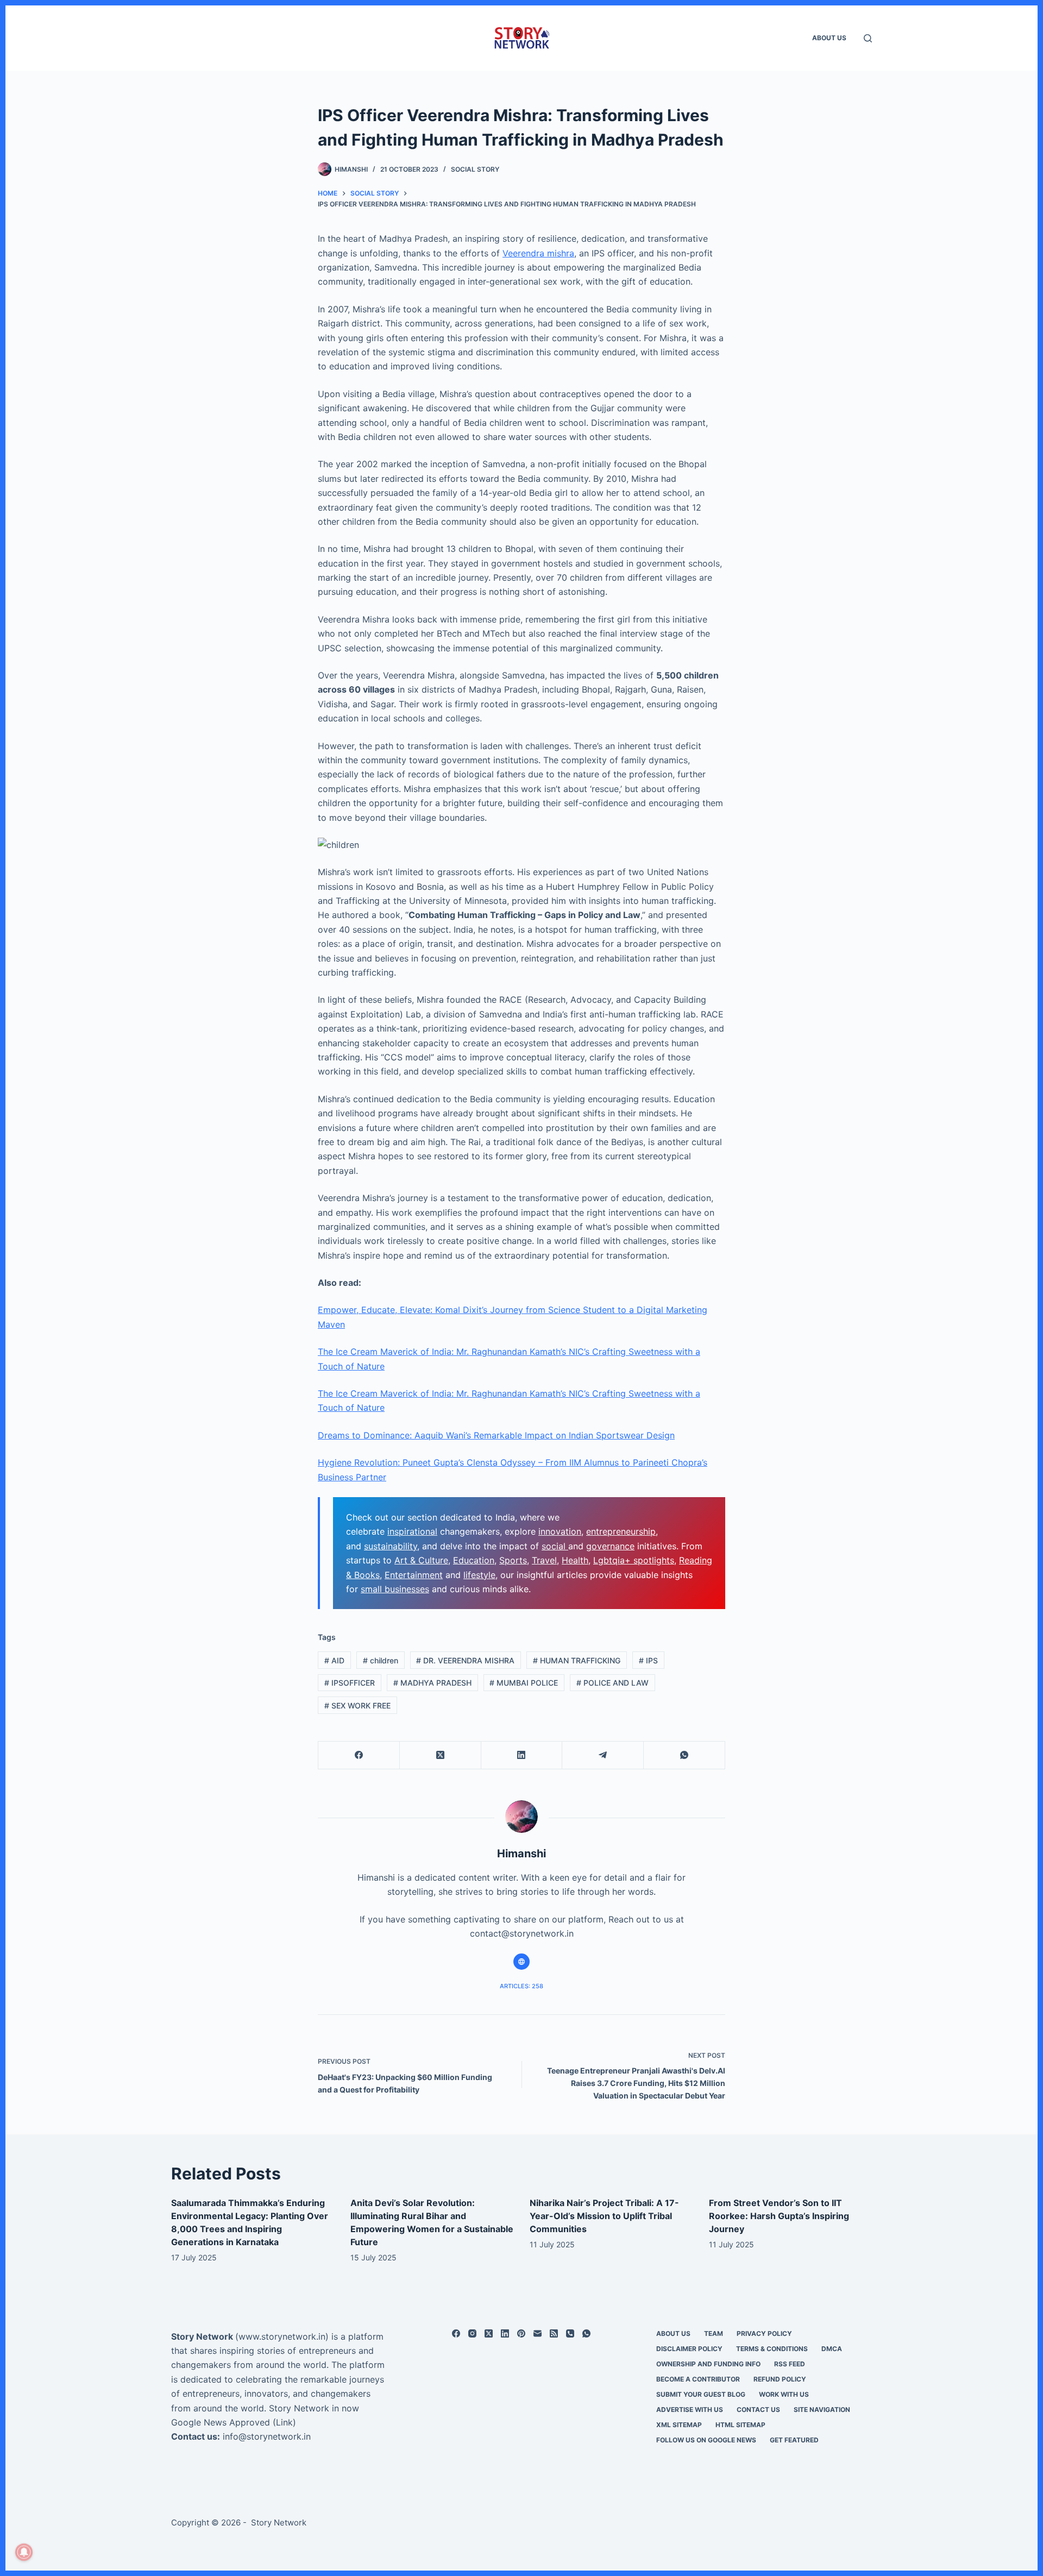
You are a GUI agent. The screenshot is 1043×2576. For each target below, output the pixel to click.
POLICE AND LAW (612, 1683)
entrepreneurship (621, 1531)
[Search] (868, 38)
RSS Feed (790, 2364)
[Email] (538, 2333)
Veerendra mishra (538, 253)
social (555, 1546)
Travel (544, 1560)
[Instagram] (472, 2333)
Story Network (202, 2336)
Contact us (758, 2409)
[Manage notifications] (24, 2552)
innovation (560, 1531)
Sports (513, 1560)
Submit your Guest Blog (701, 2394)
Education (474, 1560)
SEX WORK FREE (357, 1705)
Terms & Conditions (772, 2349)
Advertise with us (690, 2409)
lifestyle (479, 1575)
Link (284, 2422)
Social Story (475, 169)
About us (829, 38)
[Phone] (570, 2333)
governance (610, 1546)
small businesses (395, 1589)
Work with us (784, 2394)
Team (714, 2333)
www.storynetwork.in (282, 2336)
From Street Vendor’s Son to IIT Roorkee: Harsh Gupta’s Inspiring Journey (779, 2216)
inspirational (412, 1531)
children (381, 1660)
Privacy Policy (764, 2333)
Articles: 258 (521, 1986)
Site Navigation (822, 2409)
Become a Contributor (698, 2379)
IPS (648, 1660)
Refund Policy (780, 2379)
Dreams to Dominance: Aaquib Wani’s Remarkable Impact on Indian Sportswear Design (496, 1435)
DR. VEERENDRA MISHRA (465, 1660)
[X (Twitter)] (441, 1755)
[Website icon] (521, 1962)
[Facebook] (359, 1755)
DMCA (832, 2349)
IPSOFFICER (350, 1683)
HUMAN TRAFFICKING (577, 1660)
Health (575, 1560)
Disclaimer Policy (689, 2349)
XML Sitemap (679, 2425)
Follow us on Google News (706, 2440)
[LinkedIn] (522, 1755)
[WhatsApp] (684, 1755)
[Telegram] (603, 1755)
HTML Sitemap (740, 2425)
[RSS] (554, 2333)
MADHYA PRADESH (432, 1683)
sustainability (391, 1546)
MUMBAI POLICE (524, 1683)
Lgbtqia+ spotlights (634, 1560)
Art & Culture (421, 1560)
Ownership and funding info (708, 2364)
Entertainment (414, 1575)
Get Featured (794, 2440)
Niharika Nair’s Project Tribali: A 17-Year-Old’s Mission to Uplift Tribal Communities (604, 2216)
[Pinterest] (521, 2333)
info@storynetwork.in (267, 2436)
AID (334, 1660)
